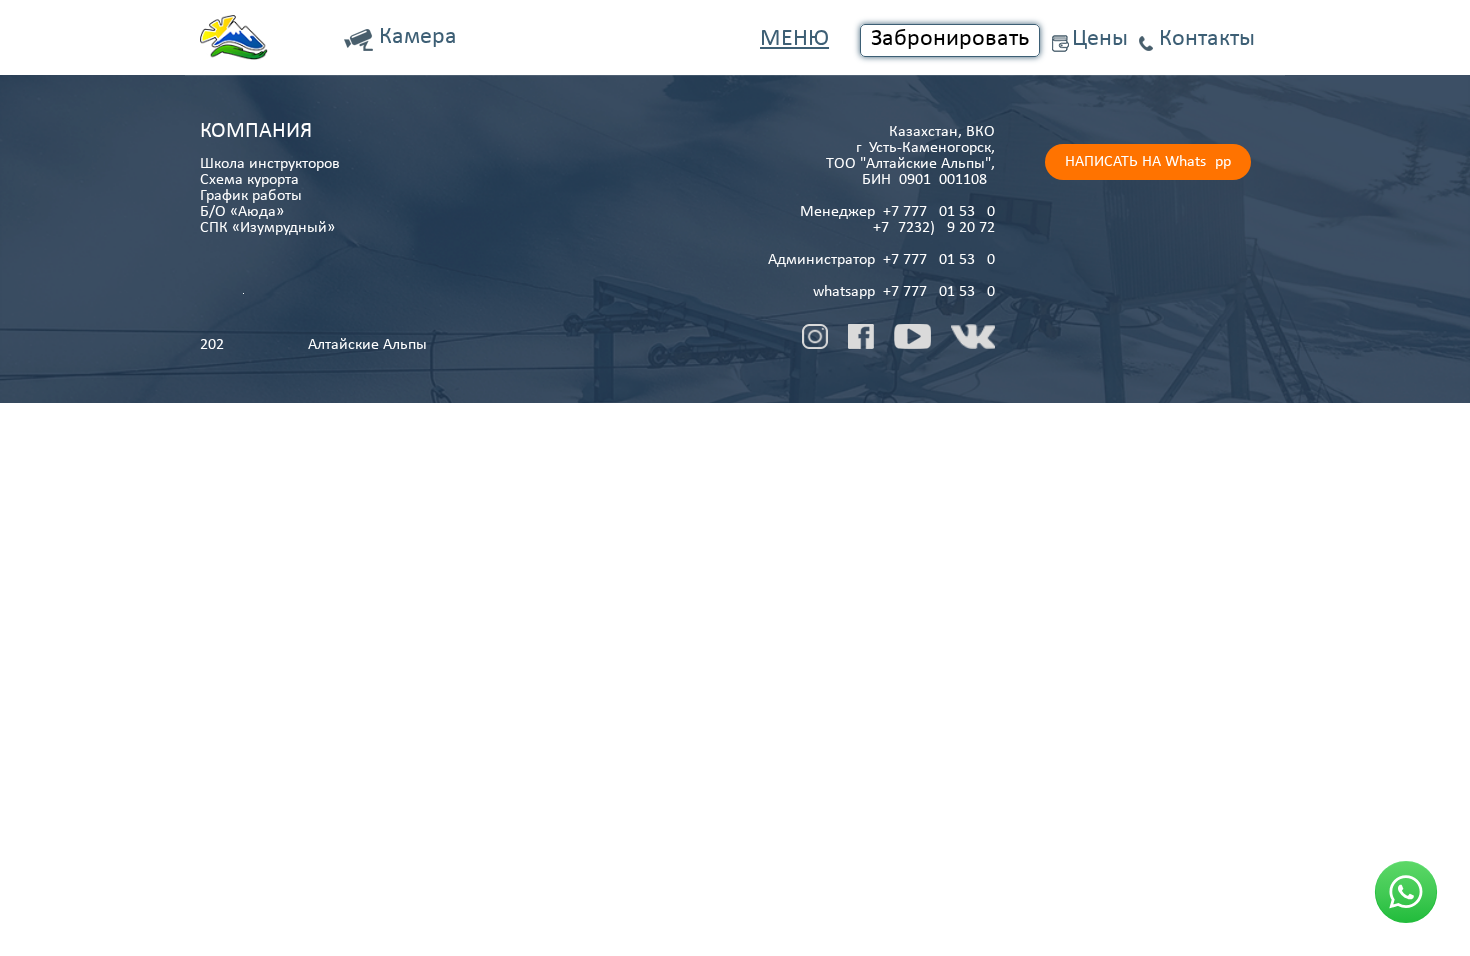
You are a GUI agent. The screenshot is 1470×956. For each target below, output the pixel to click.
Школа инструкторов (270, 164)
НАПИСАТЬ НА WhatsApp (1148, 162)
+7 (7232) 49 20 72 (934, 228)
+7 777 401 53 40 (939, 212)
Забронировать (950, 39)
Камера (418, 37)
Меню (794, 39)
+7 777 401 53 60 (939, 260)
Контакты (1207, 39)
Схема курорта (249, 180)
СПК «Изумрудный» (267, 228)
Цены (1100, 39)
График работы (251, 196)
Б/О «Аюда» (242, 212)
